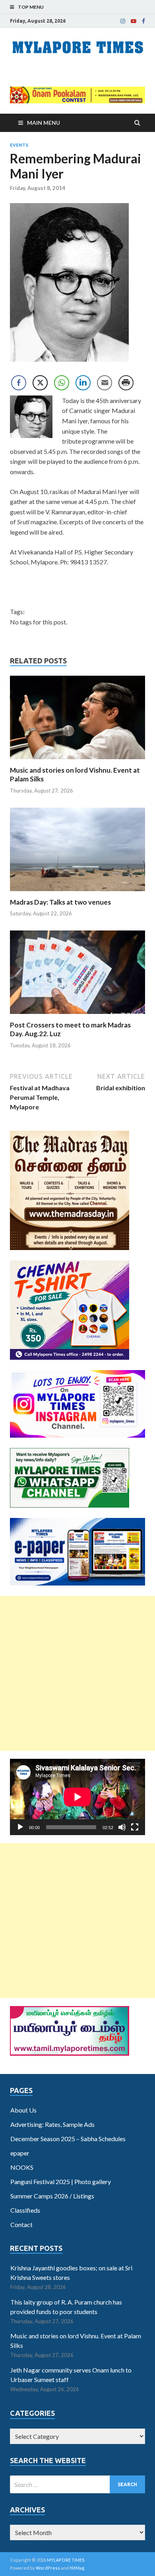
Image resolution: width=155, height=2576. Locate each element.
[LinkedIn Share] (83, 383)
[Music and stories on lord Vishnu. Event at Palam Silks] (77, 761)
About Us (23, 2110)
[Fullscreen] (135, 1827)
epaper (20, 2153)
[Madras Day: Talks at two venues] (77, 893)
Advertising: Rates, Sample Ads (52, 2124)
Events (19, 145)
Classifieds (25, 2210)
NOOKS (22, 2167)
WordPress (48, 2568)
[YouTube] (134, 21)
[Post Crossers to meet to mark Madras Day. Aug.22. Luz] (77, 1016)
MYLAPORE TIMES (66, 2560)
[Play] (20, 1827)
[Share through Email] (105, 383)
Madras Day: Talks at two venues (60, 902)
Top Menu (31, 7)
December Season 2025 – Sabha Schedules (68, 2139)
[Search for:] (77, 2484)
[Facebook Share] (19, 383)
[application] (77, 1797)
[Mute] (122, 1827)
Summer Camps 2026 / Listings (52, 2196)
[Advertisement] (77, 1673)
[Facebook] (143, 21)
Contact (21, 2224)
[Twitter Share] (40, 383)
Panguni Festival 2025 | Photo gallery (61, 2182)
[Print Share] (126, 383)
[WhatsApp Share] (62, 383)
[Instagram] (123, 21)
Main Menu (44, 123)
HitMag (77, 2568)
